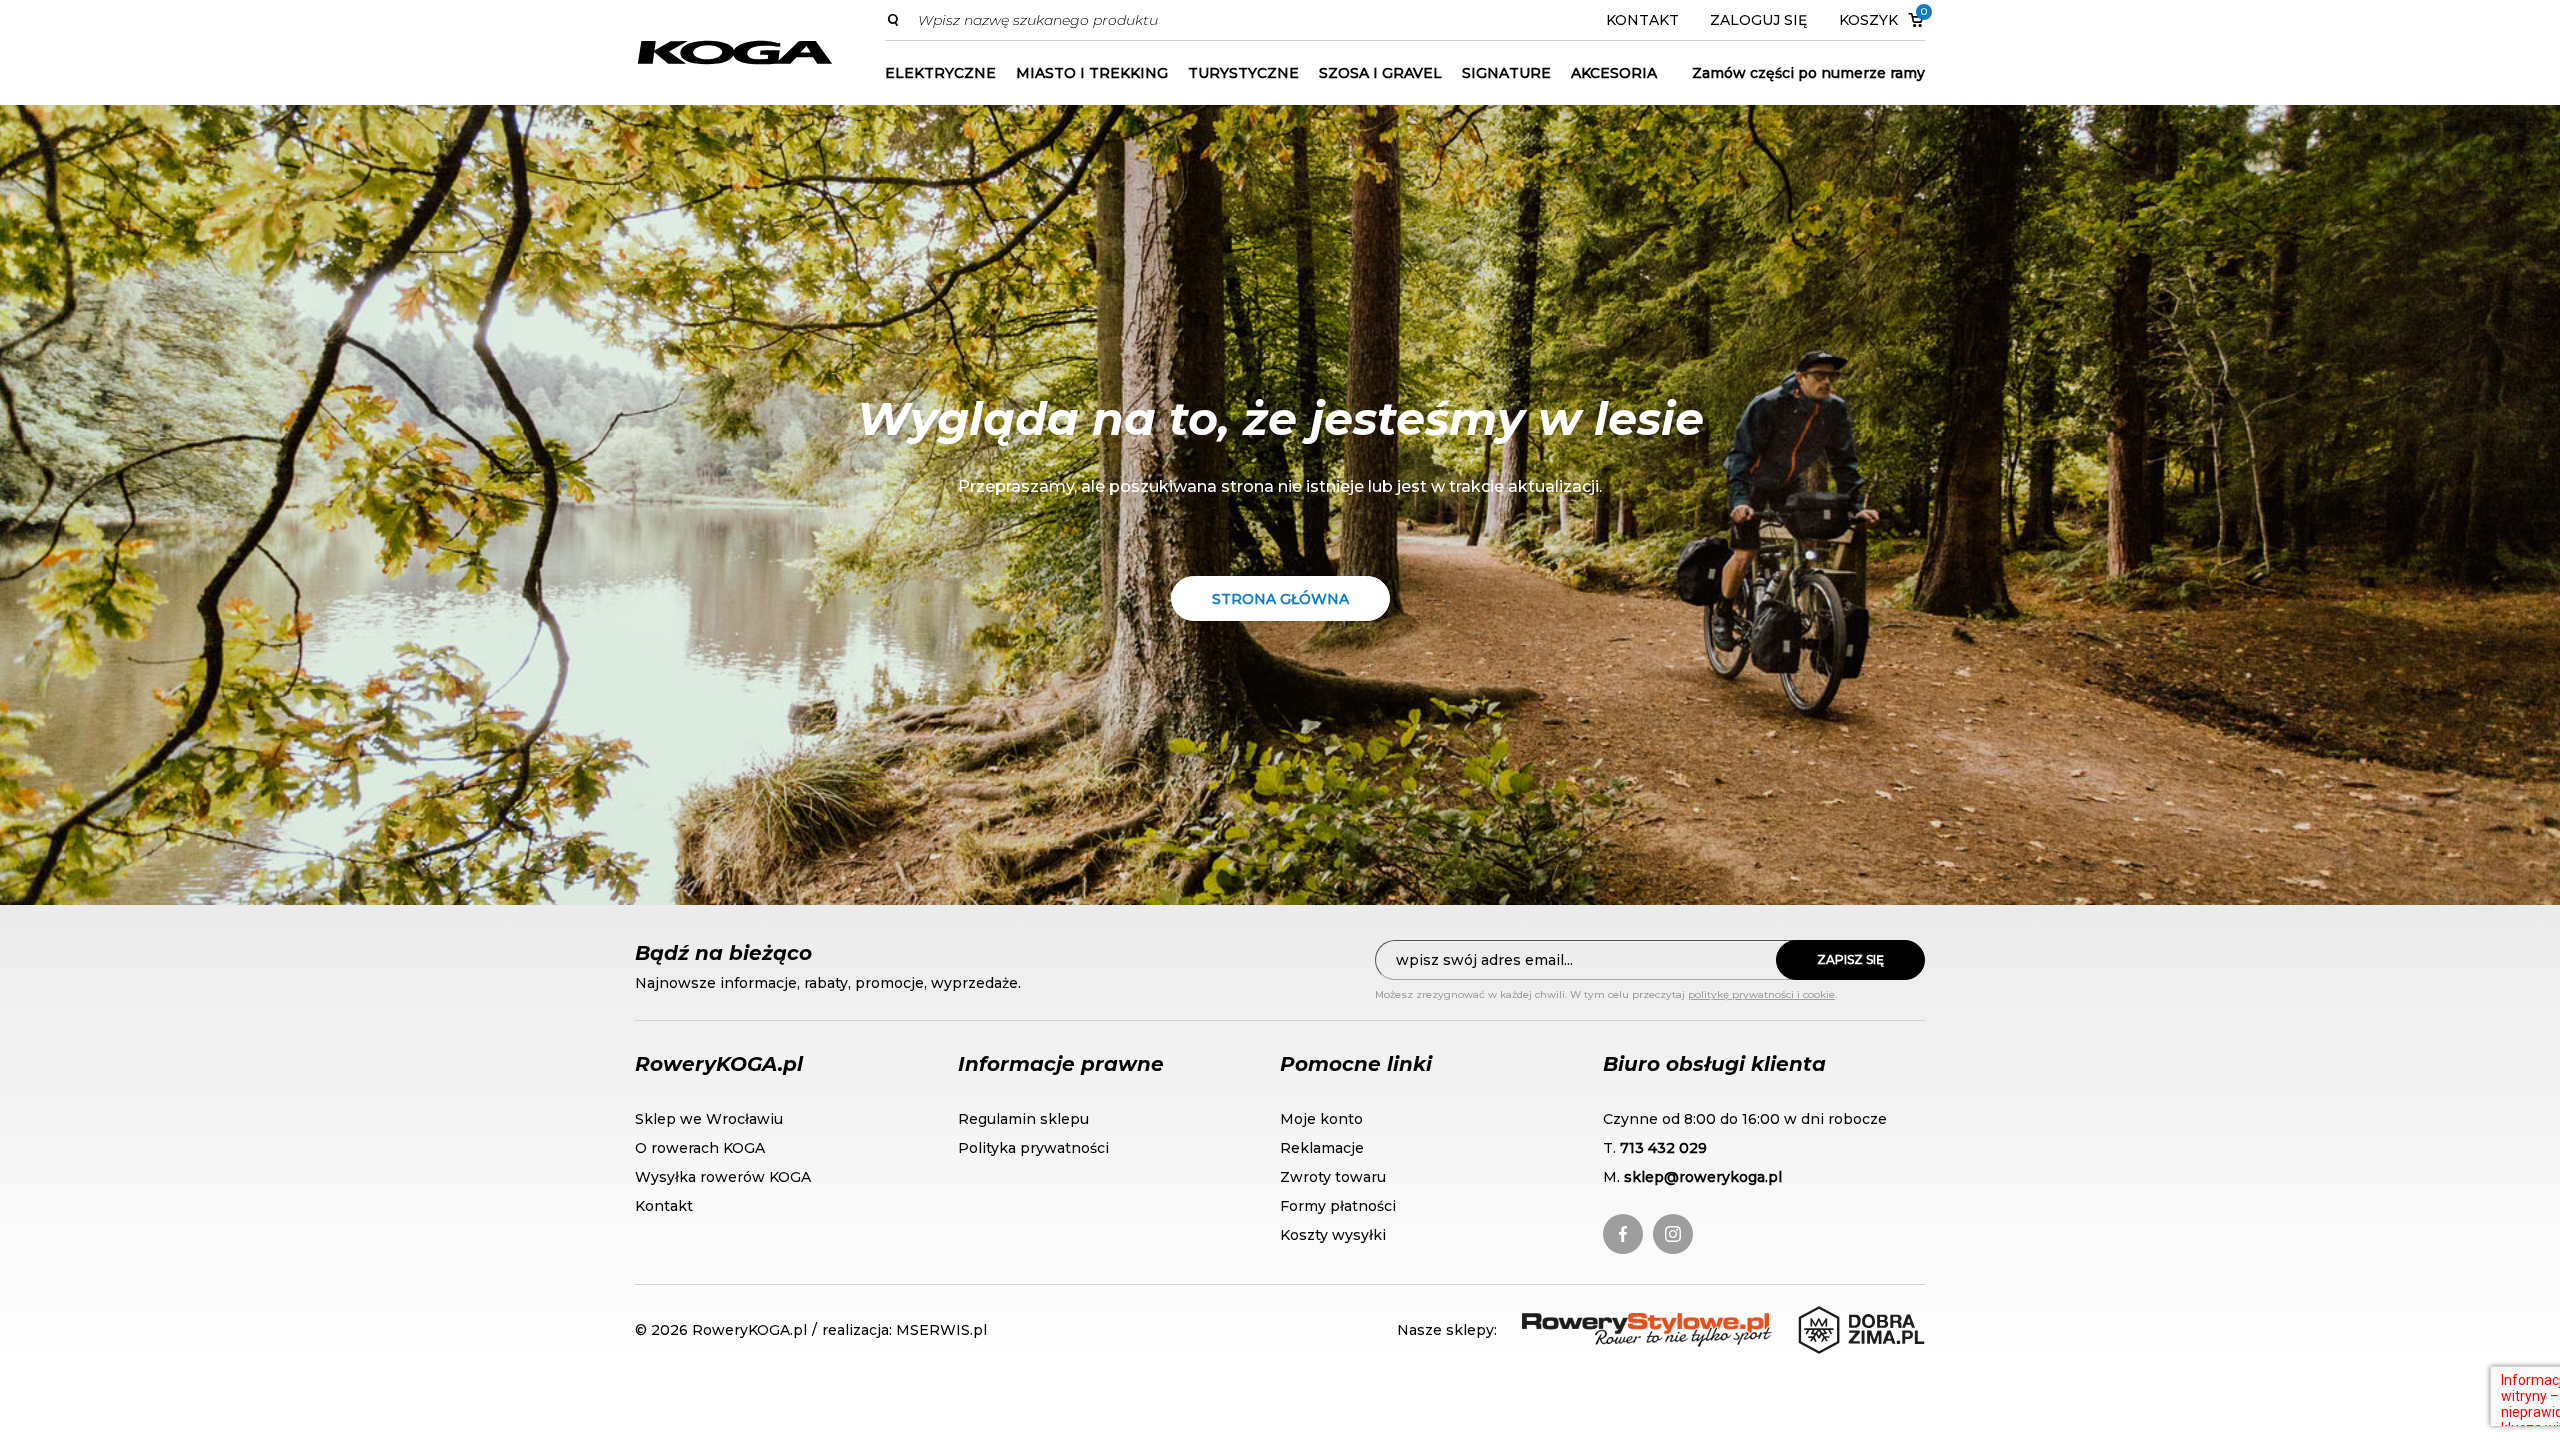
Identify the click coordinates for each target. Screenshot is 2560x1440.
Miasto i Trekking (1092, 73)
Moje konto (1321, 1119)
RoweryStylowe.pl (1594, 1324)
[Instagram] (1673, 1234)
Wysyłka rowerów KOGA (723, 1177)
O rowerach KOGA (700, 1148)
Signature (1506, 73)
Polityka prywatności (1033, 1148)
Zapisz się (1850, 959)
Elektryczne (940, 73)
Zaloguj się (1758, 20)
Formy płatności (1338, 1206)
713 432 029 (1663, 1148)
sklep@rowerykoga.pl (1703, 1177)
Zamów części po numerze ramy (1808, 73)
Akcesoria (1614, 73)
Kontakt (1642, 20)
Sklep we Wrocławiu (709, 1119)
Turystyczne (1243, 73)
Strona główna (1280, 599)
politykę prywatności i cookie (1761, 994)
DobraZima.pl (1853, 1316)
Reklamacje (1322, 1148)
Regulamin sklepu (1023, 1119)
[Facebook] (1623, 1234)
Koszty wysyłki (1333, 1235)
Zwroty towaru (1333, 1177)
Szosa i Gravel (1380, 73)
